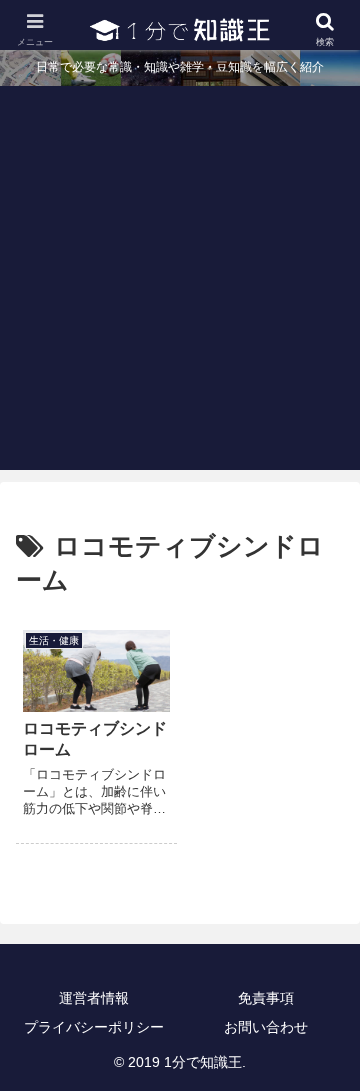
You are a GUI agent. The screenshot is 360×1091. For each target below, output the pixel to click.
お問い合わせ (266, 1027)
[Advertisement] (180, 290)
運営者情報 (94, 998)
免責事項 (266, 998)
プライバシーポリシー (94, 1027)
